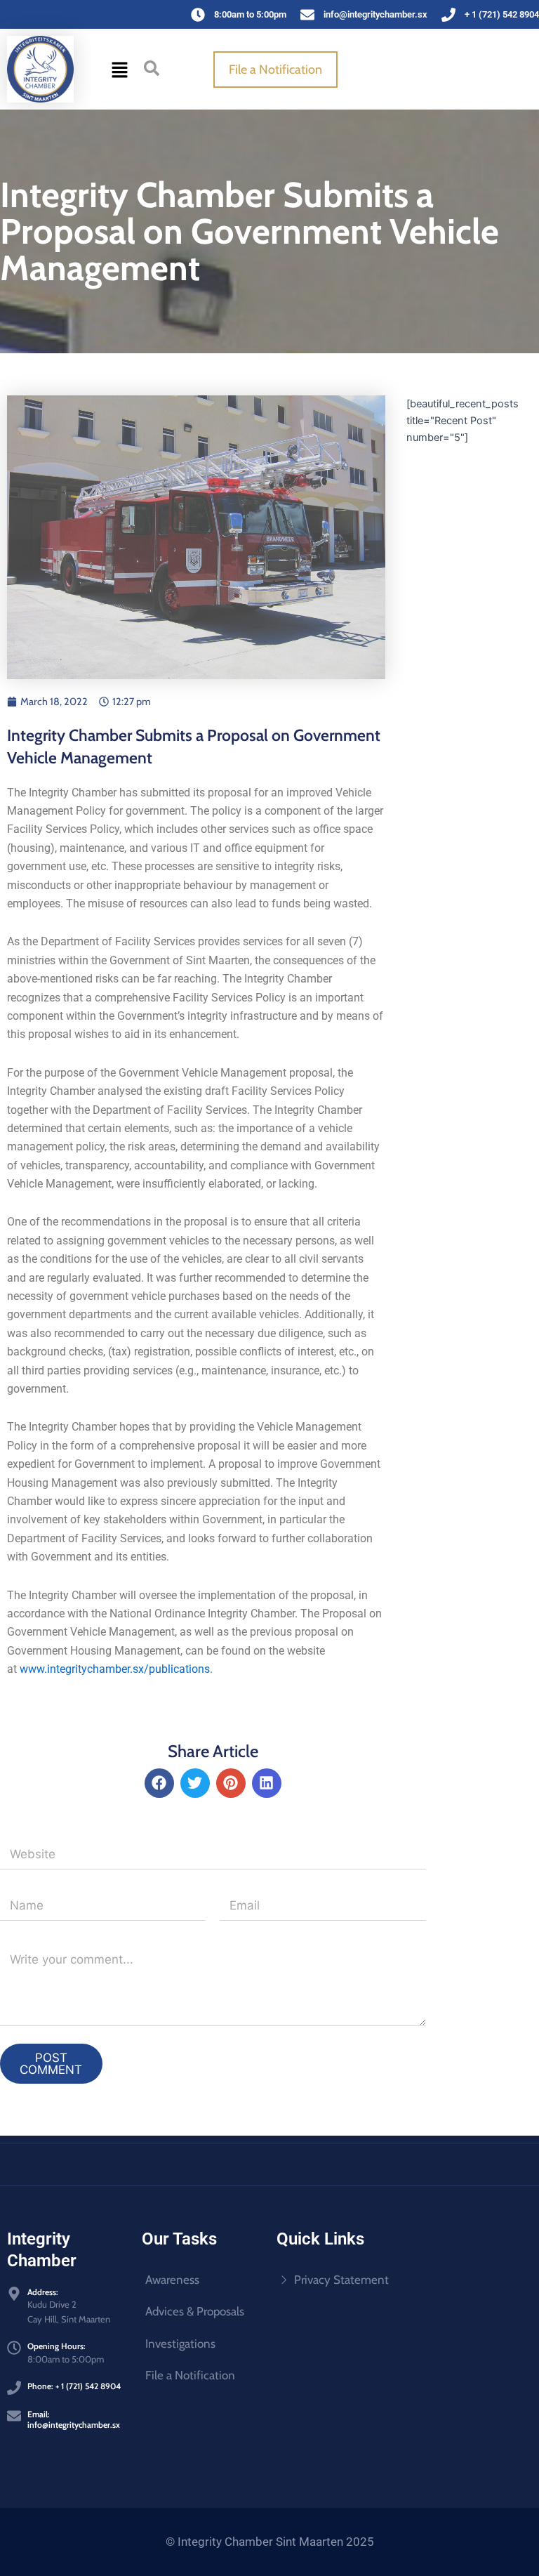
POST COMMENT (51, 2064)
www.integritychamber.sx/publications (115, 1669)
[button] (120, 69)
